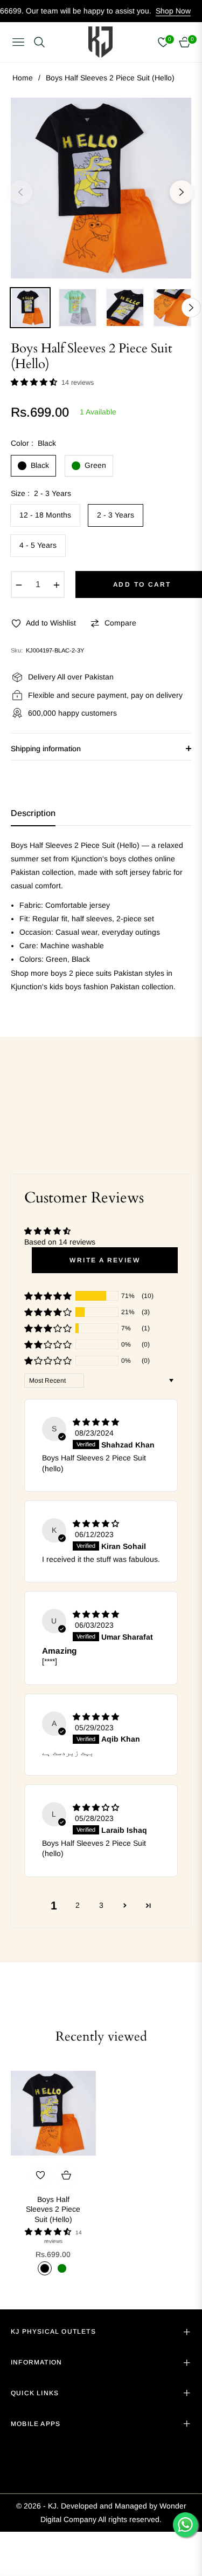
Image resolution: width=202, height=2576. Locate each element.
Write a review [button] (105, 1260)
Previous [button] (20, 192)
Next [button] (182, 192)
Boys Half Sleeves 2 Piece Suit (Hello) (53, 2209)
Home (23, 78)
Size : (41, 493)
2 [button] (78, 1905)
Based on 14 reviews (60, 1242)
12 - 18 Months (45, 515)
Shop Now (148, 11)
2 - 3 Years (116, 515)
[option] (101, 188)
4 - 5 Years (38, 545)
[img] (96, 1422)
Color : (33, 443)
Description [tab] (33, 813)
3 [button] (101, 1905)
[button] (35, 382)
